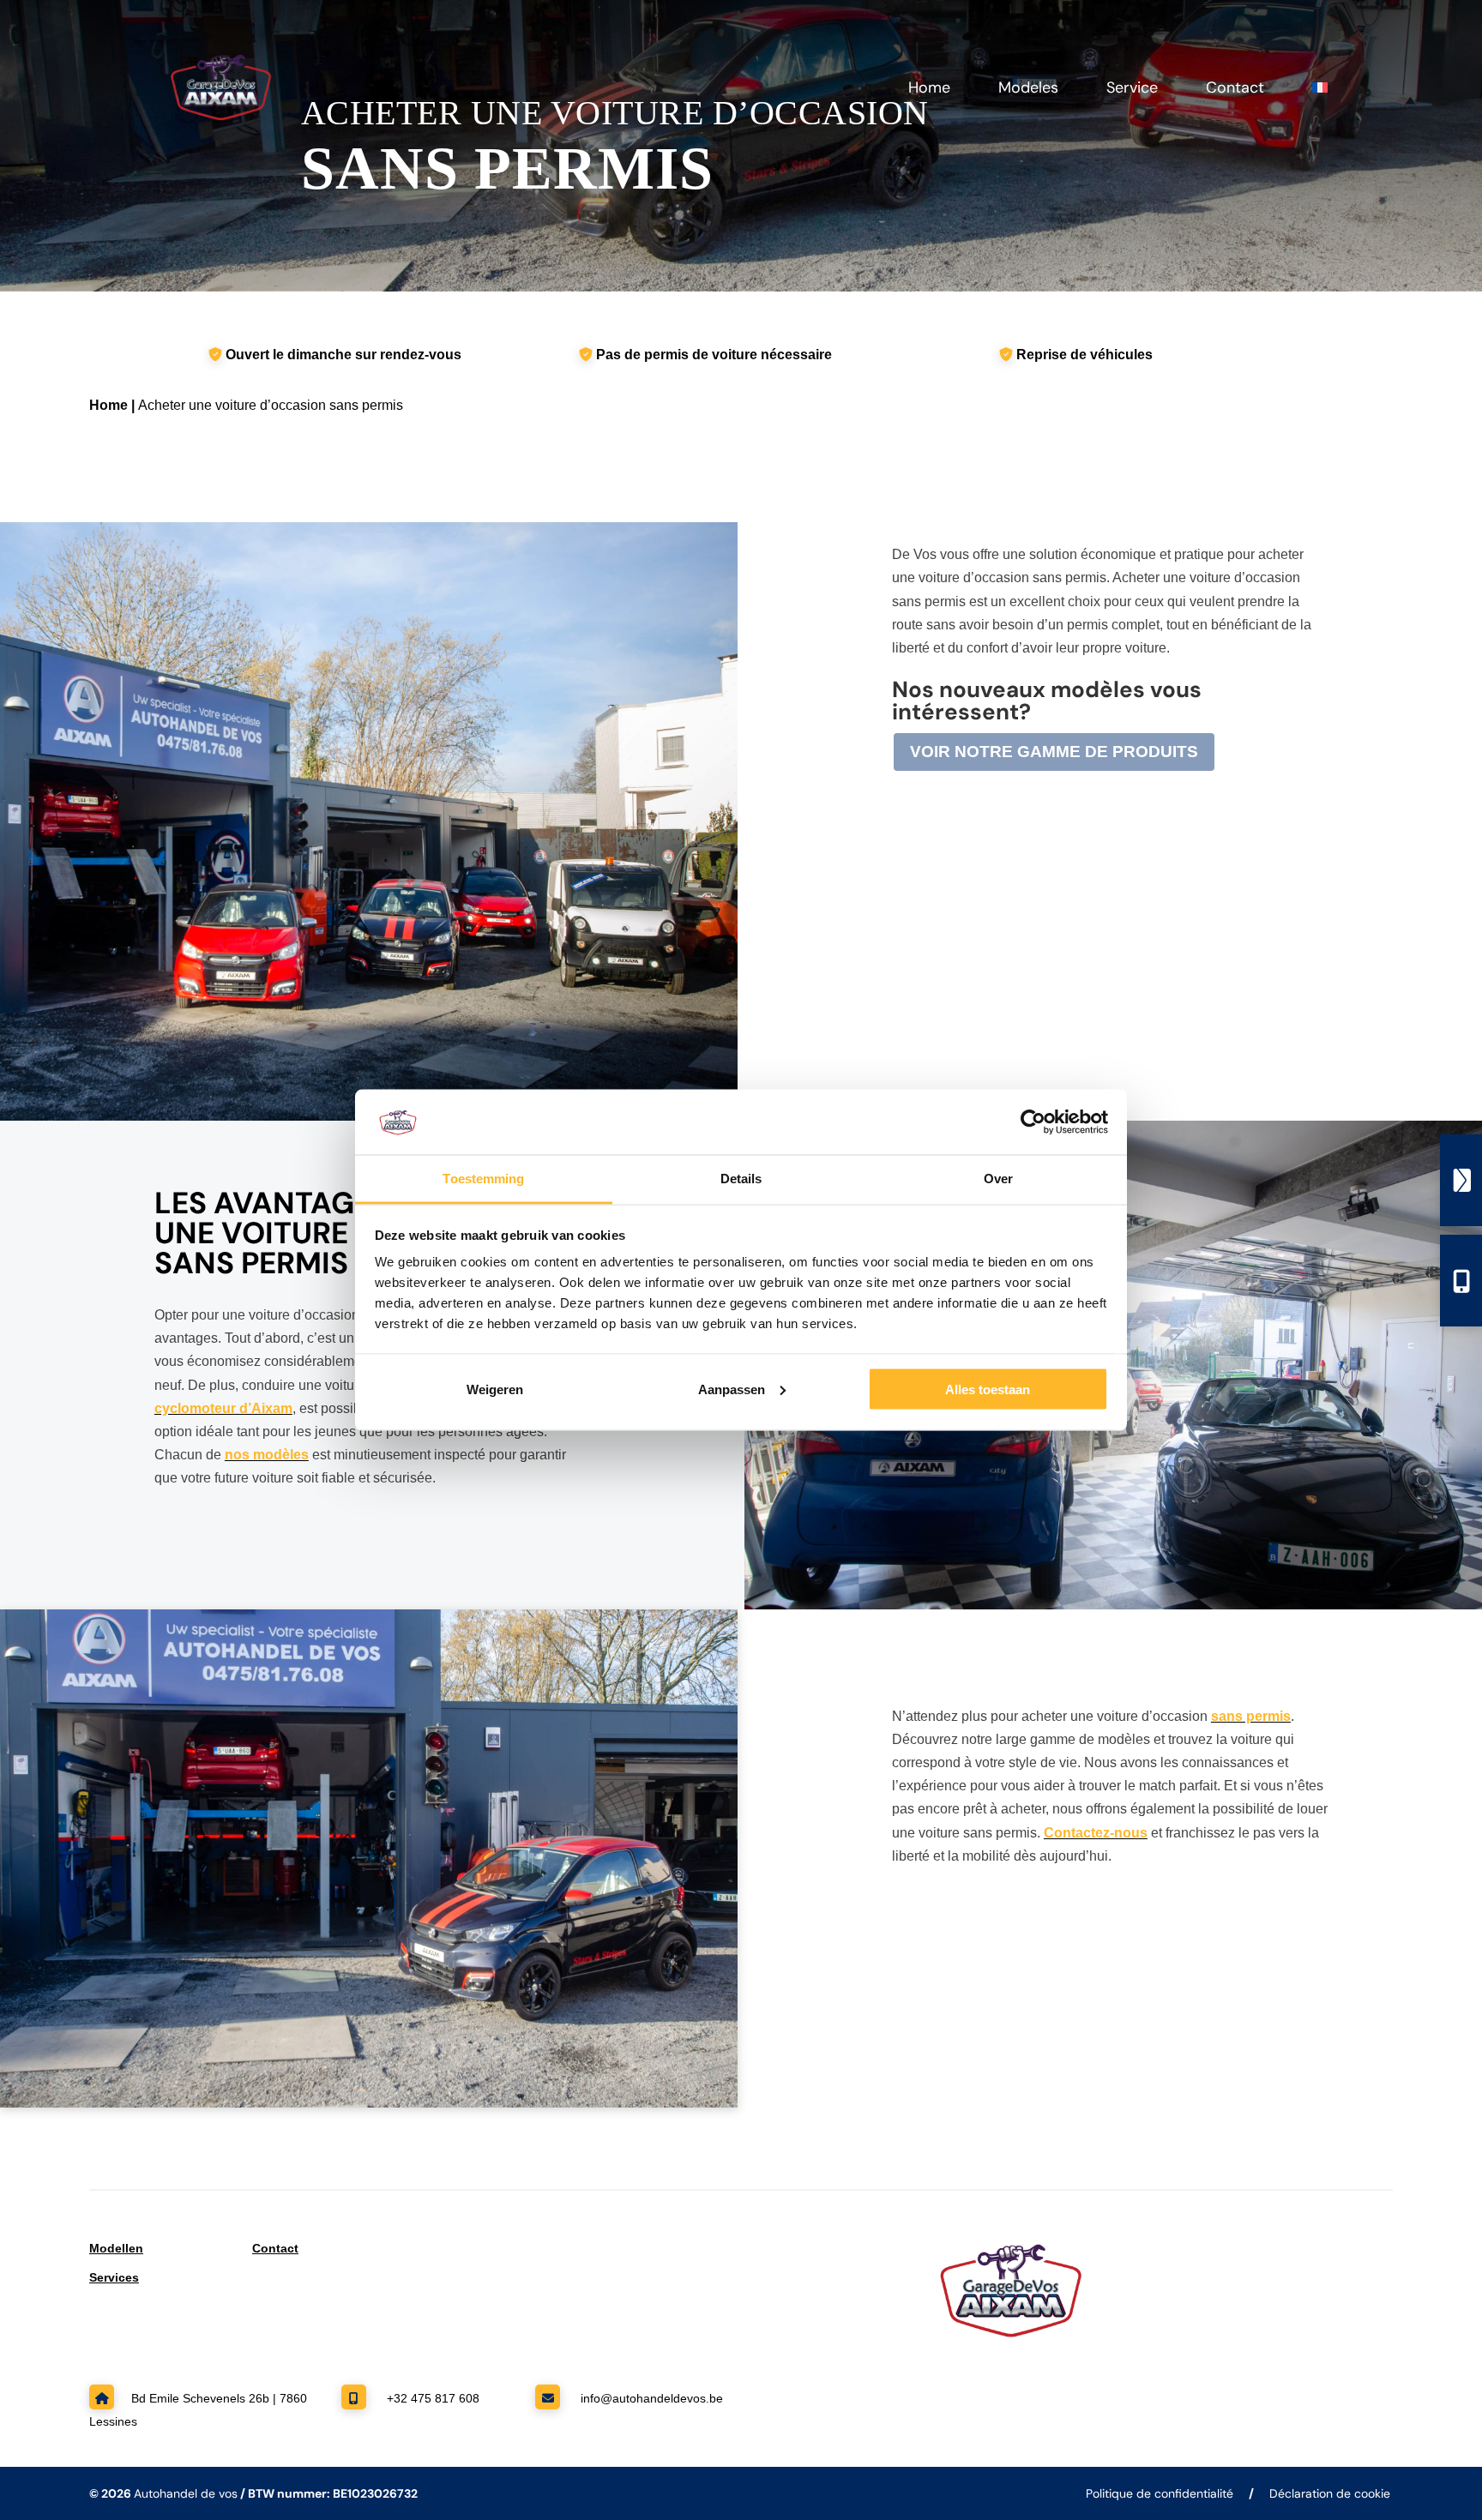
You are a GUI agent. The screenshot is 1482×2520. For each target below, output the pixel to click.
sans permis (1251, 1716)
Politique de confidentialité (1160, 2493)
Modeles (1028, 90)
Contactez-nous (1096, 1833)
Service (1132, 90)
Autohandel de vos (186, 2493)
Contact (1235, 90)
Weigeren (495, 1389)
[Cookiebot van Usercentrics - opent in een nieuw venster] (1033, 1122)
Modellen (116, 2248)
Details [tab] (741, 1179)
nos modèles (267, 1455)
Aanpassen (732, 1389)
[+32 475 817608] (1461, 1281)
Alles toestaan (988, 1389)
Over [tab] (998, 1179)
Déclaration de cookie (1330, 2493)
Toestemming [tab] (483, 1179)
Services (114, 2277)
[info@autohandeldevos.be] (1461, 1180)
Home (929, 90)
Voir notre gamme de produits (1054, 752)
